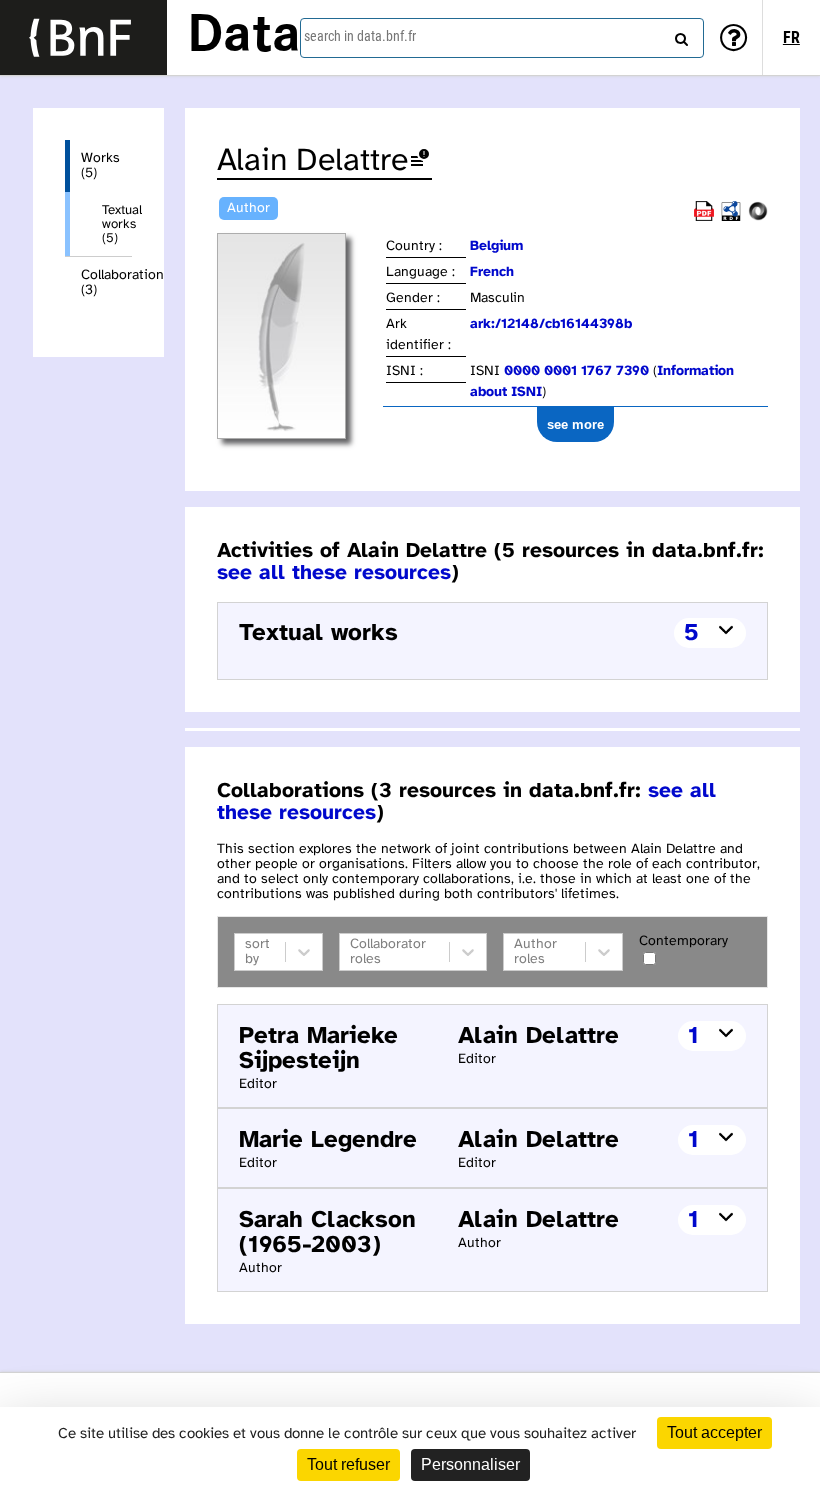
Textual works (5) (117, 224)
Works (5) (100, 166)
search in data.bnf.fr (360, 36)
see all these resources (334, 573)
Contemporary (683, 941)
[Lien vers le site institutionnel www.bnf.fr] (83, 37)
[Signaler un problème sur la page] (420, 161)
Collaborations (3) (106, 283)
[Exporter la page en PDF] (704, 217)
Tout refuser (348, 1464)
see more (575, 424)
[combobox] (502, 38)
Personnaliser (470, 1464)
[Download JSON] (758, 217)
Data (244, 37)
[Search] (679, 35)
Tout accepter (714, 1432)
